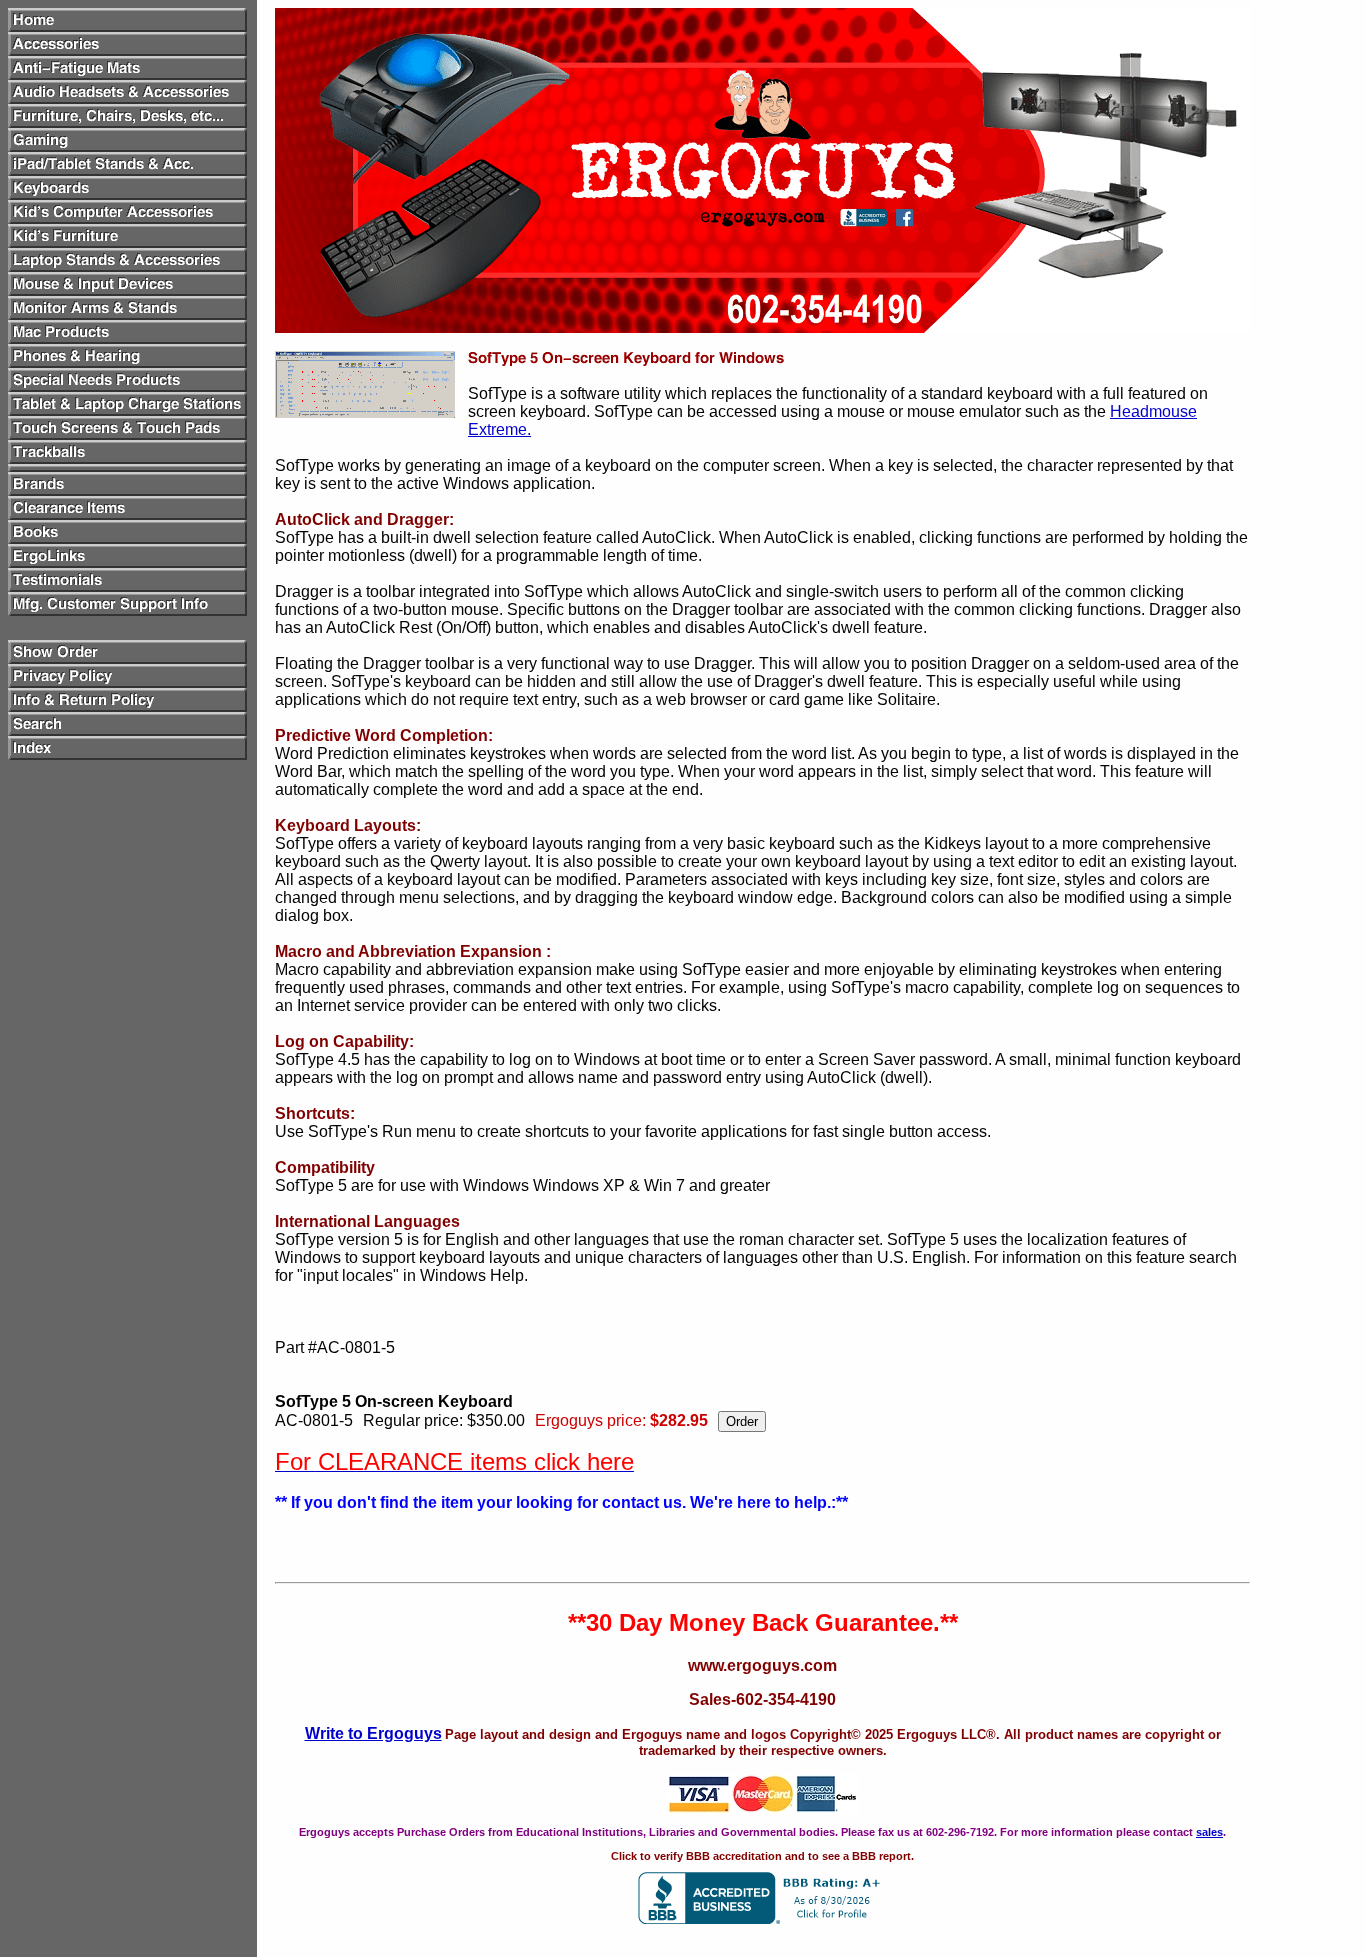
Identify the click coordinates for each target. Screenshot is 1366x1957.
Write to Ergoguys (373, 1733)
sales (1209, 1832)
